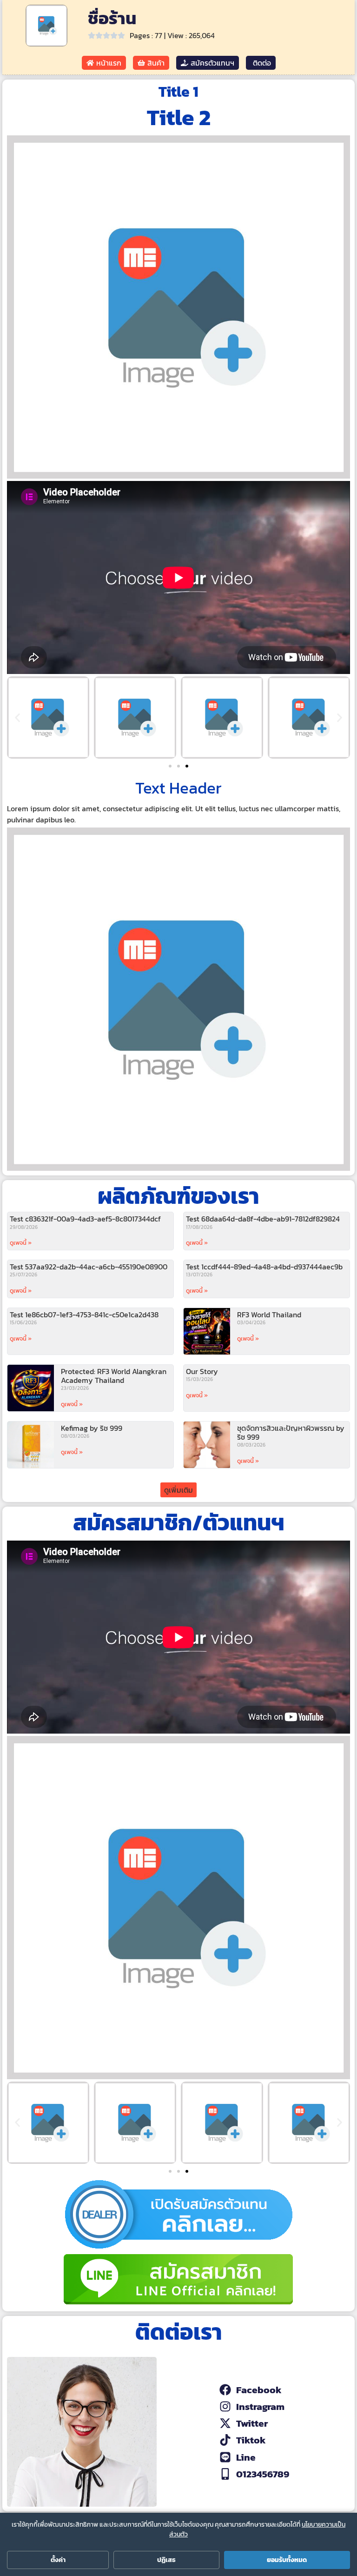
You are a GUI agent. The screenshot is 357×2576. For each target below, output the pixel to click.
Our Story (202, 1371)
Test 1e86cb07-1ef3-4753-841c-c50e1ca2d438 (84, 1315)
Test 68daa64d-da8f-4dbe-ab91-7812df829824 (263, 1219)
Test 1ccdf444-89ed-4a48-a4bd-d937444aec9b (264, 1267)
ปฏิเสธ (166, 2560)
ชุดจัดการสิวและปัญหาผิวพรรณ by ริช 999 (291, 1432)
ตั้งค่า (58, 2560)
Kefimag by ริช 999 (92, 1428)
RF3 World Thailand (269, 1315)
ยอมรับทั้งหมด (287, 2560)
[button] (17, 717)
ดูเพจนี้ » (21, 1243)
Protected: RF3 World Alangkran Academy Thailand (114, 1376)
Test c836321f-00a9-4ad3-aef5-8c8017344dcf (85, 1219)
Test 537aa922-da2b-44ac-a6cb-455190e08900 (89, 1267)
